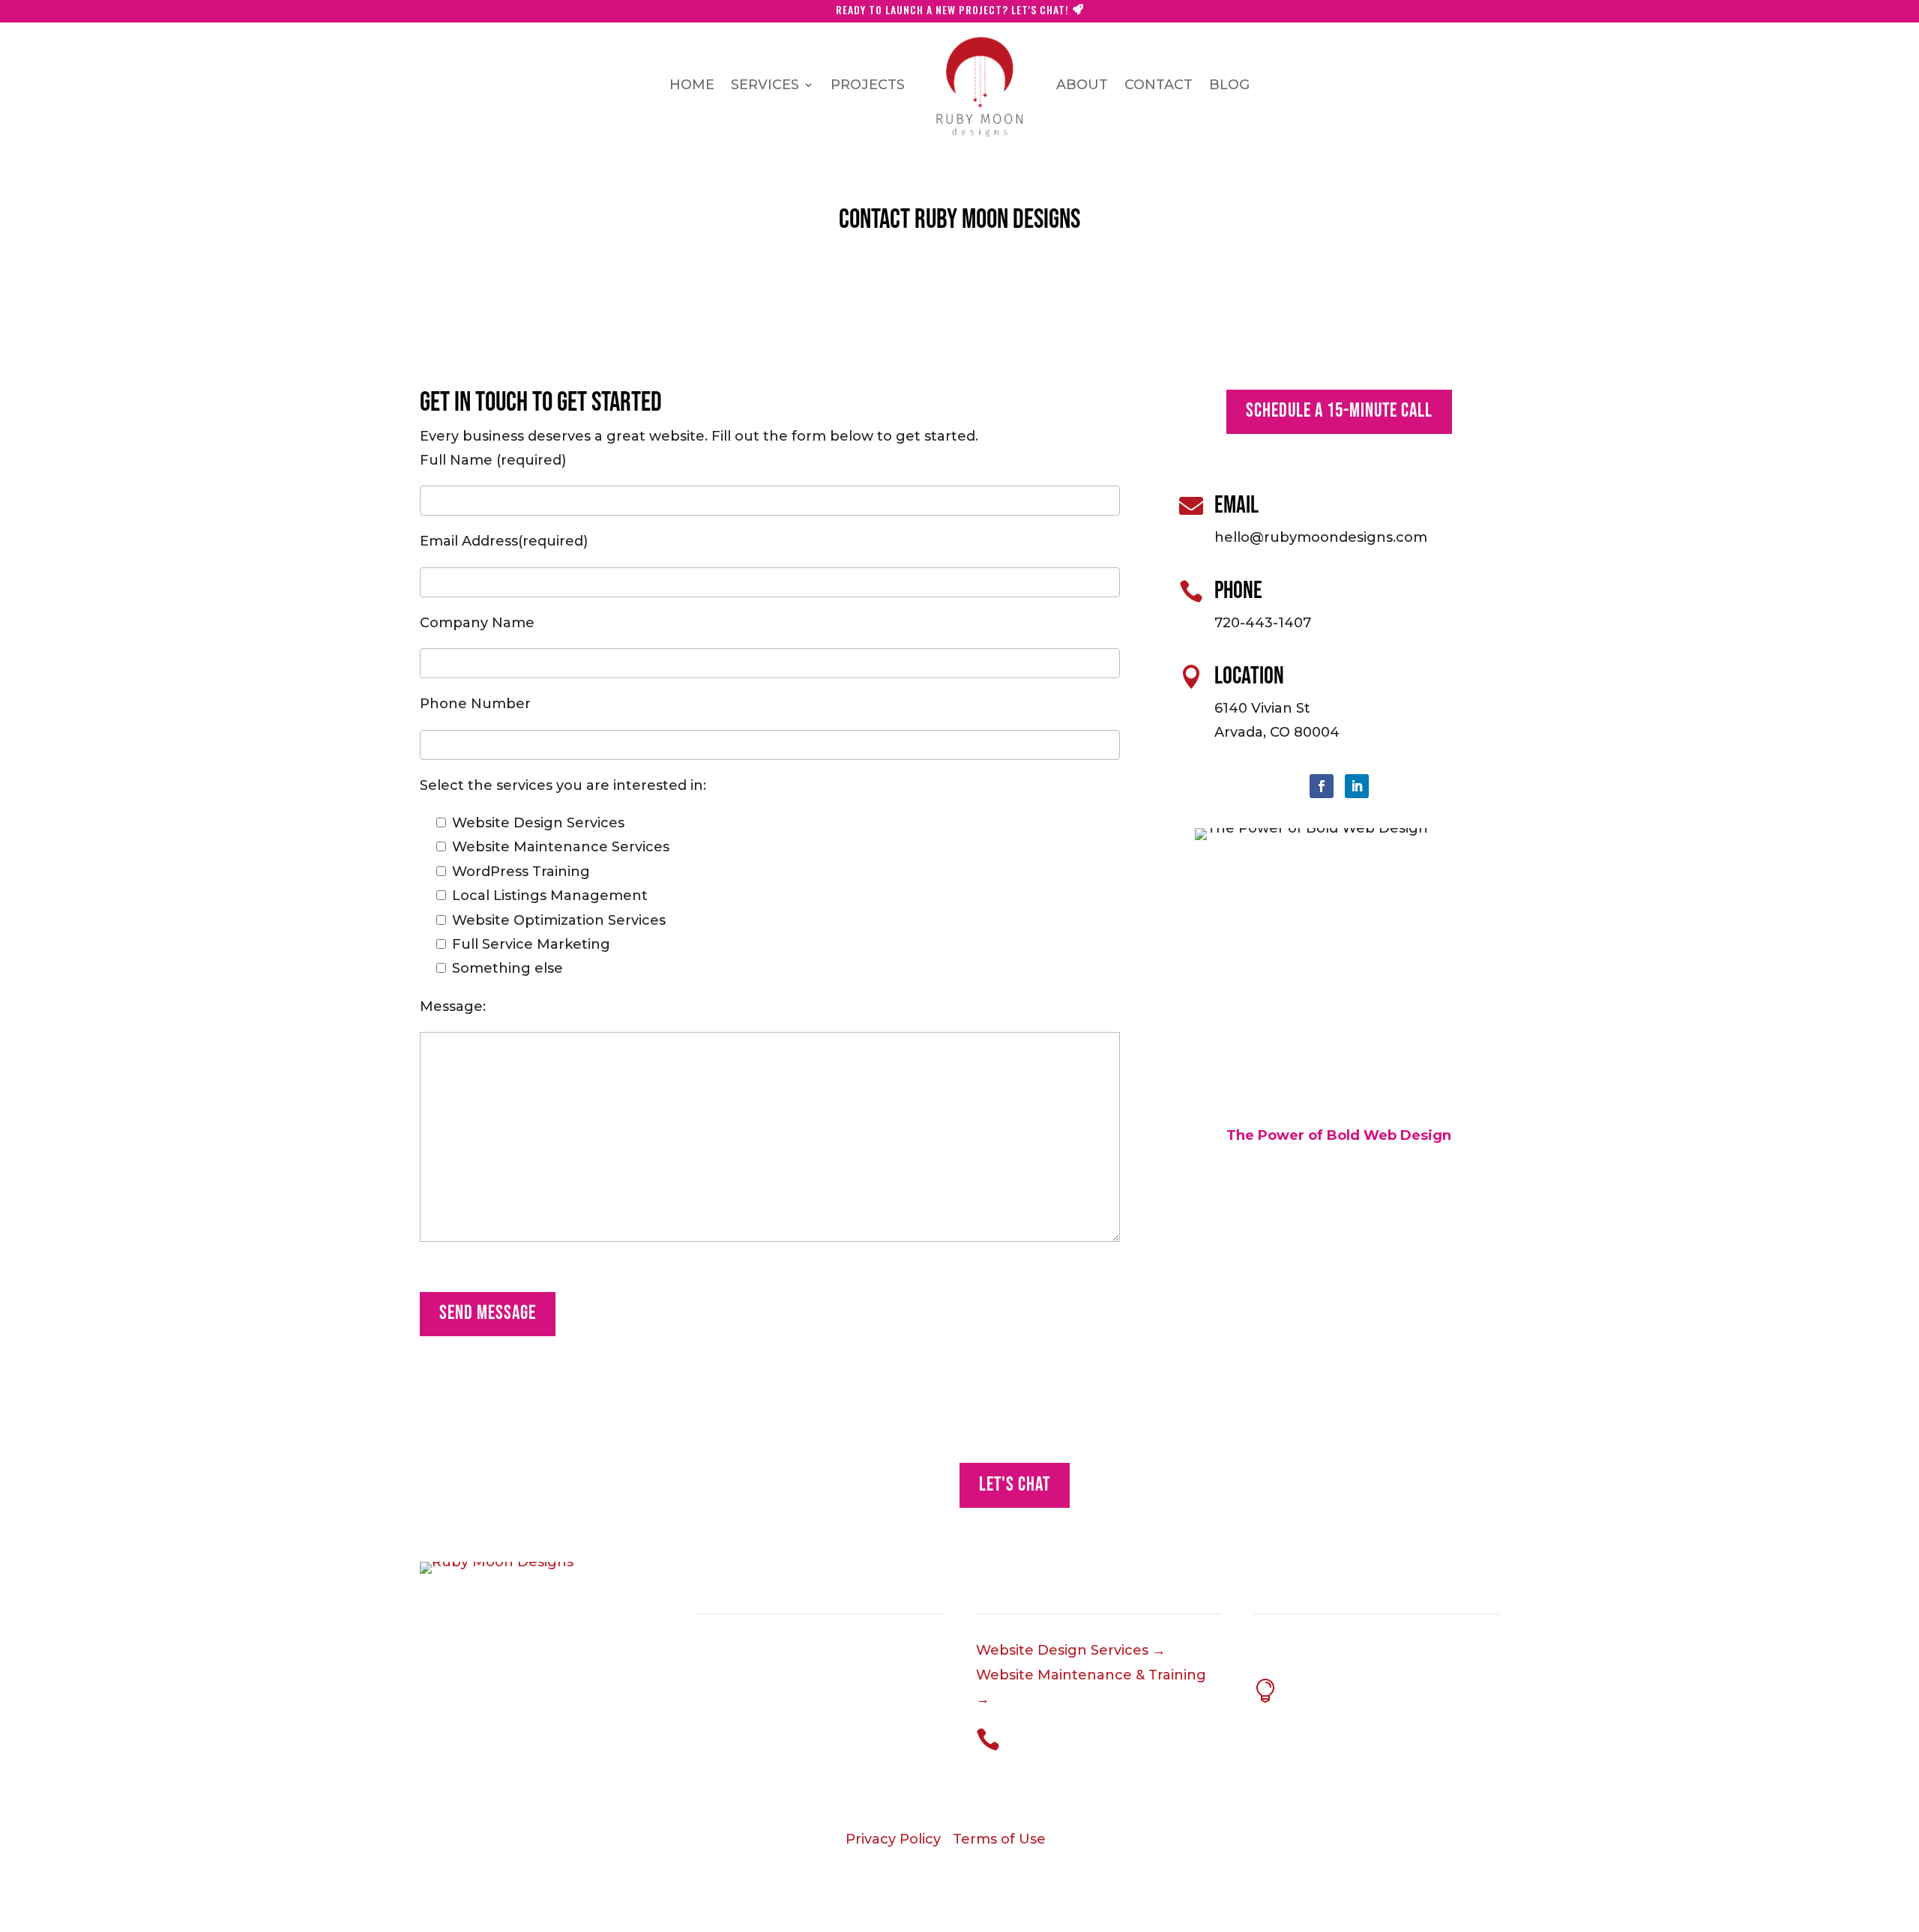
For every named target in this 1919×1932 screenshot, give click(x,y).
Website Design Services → (1071, 1650)
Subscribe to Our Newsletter (1355, 1685)
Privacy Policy (893, 1839)
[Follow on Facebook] (1322, 786)
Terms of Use (999, 1839)
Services (765, 85)
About (1082, 85)
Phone (1238, 591)
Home (692, 85)
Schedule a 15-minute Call (1339, 411)
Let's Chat (1015, 1485)
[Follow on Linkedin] (1357, 786)
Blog (1229, 85)
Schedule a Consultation (1066, 1734)
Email (1236, 505)
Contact (1159, 85)
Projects (868, 85)
